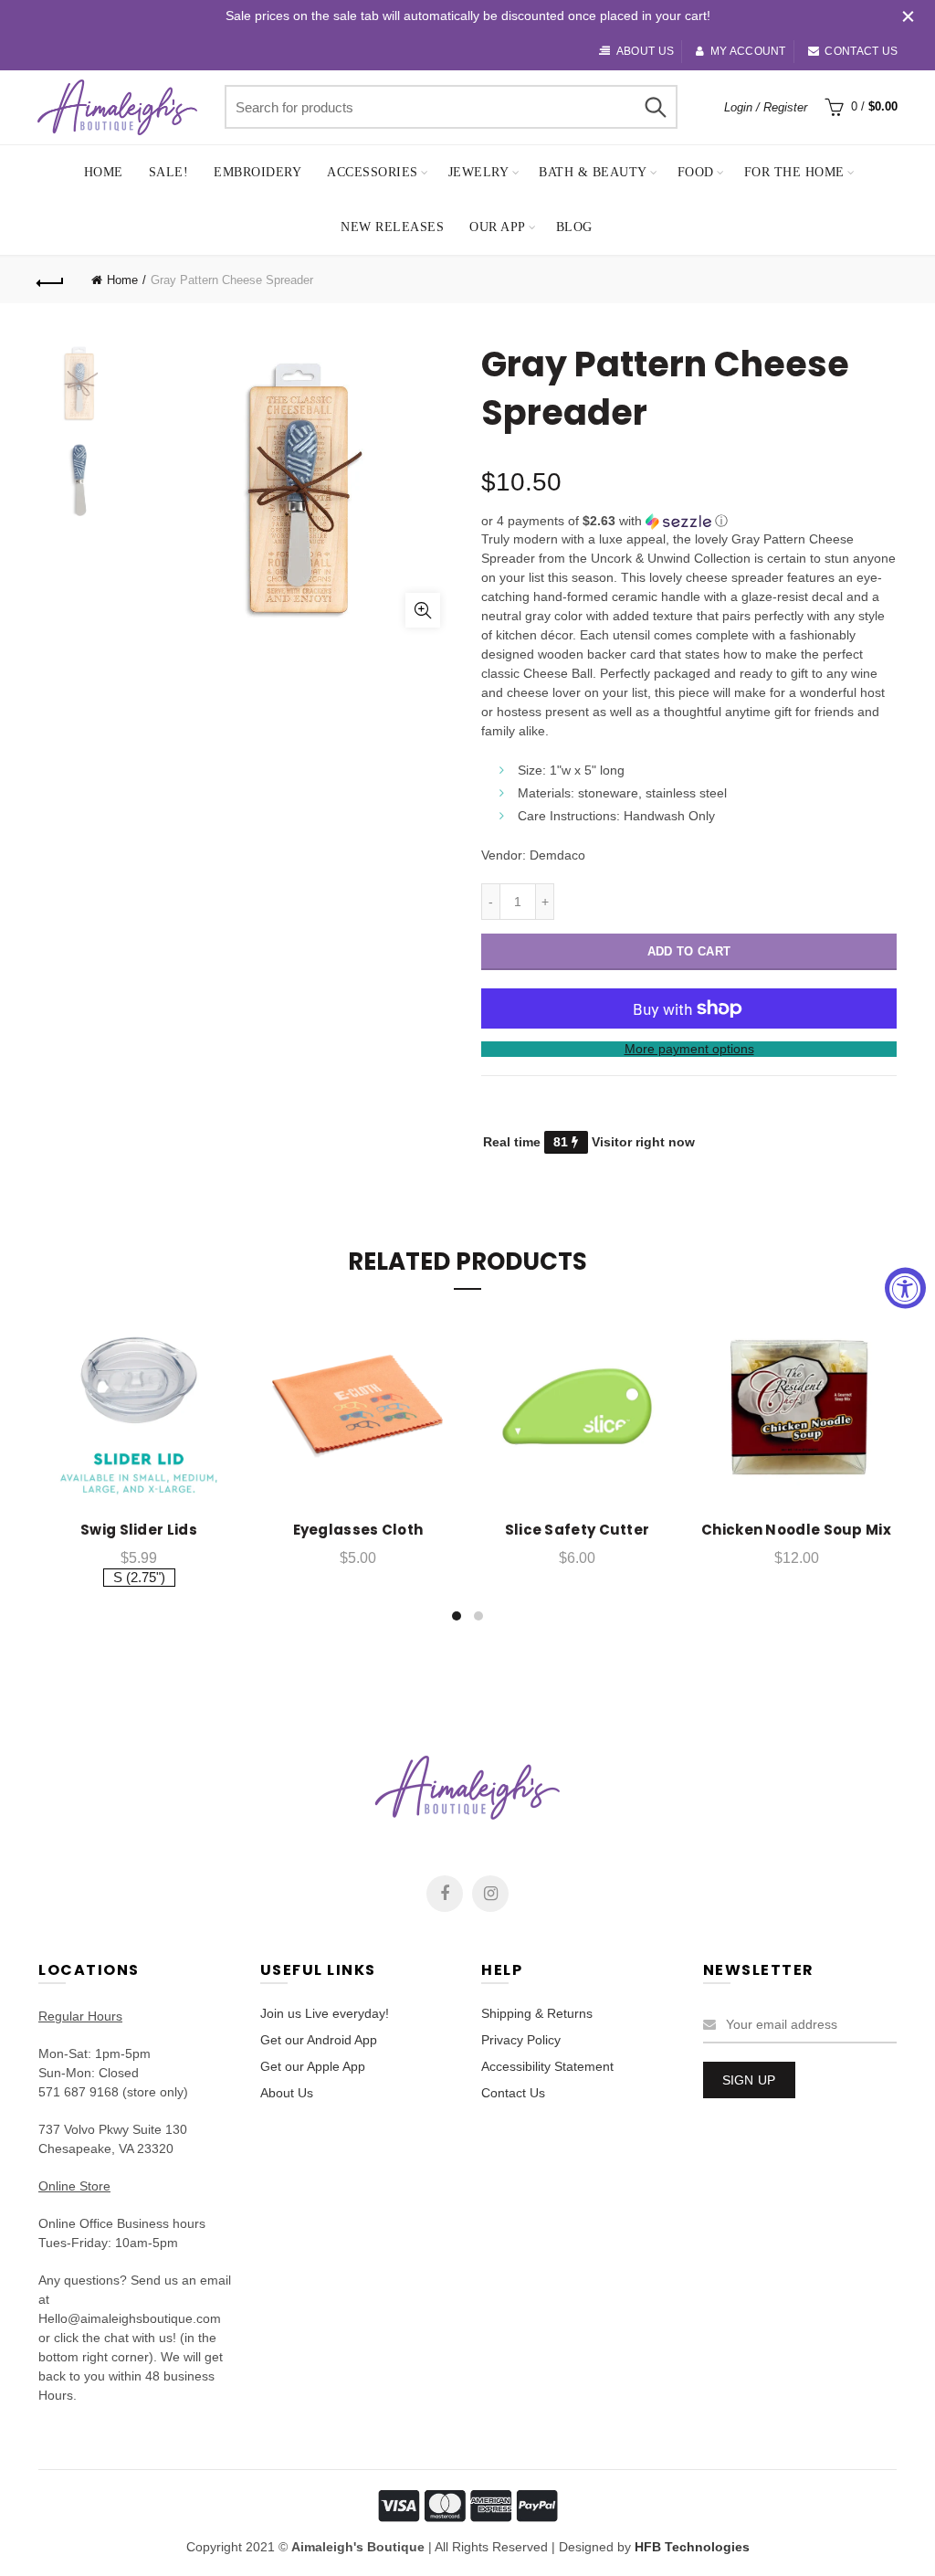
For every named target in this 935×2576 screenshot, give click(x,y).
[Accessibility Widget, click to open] (905, 1288)
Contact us (861, 51)
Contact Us (513, 2093)
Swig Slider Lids (139, 1530)
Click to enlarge (423, 610)
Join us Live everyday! (325, 2013)
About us (645, 51)
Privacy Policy (521, 2040)
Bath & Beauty (593, 172)
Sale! (169, 172)
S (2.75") (139, 1577)
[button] (689, 521)
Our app (498, 227)
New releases (392, 227)
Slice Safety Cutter (578, 1530)
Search (655, 107)
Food (696, 172)
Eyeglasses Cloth (358, 1530)
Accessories (373, 172)
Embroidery (257, 172)
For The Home (794, 172)
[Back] (51, 280)
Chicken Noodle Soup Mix (796, 1530)
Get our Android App (319, 2040)
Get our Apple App (313, 2066)
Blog (574, 227)
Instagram (490, 1894)
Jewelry (479, 172)
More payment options (689, 1049)
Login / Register (766, 107)
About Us (287, 2093)
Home (104, 172)
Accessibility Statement (547, 2066)
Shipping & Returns (537, 2013)
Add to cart (689, 951)
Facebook (445, 1894)
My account (748, 51)
